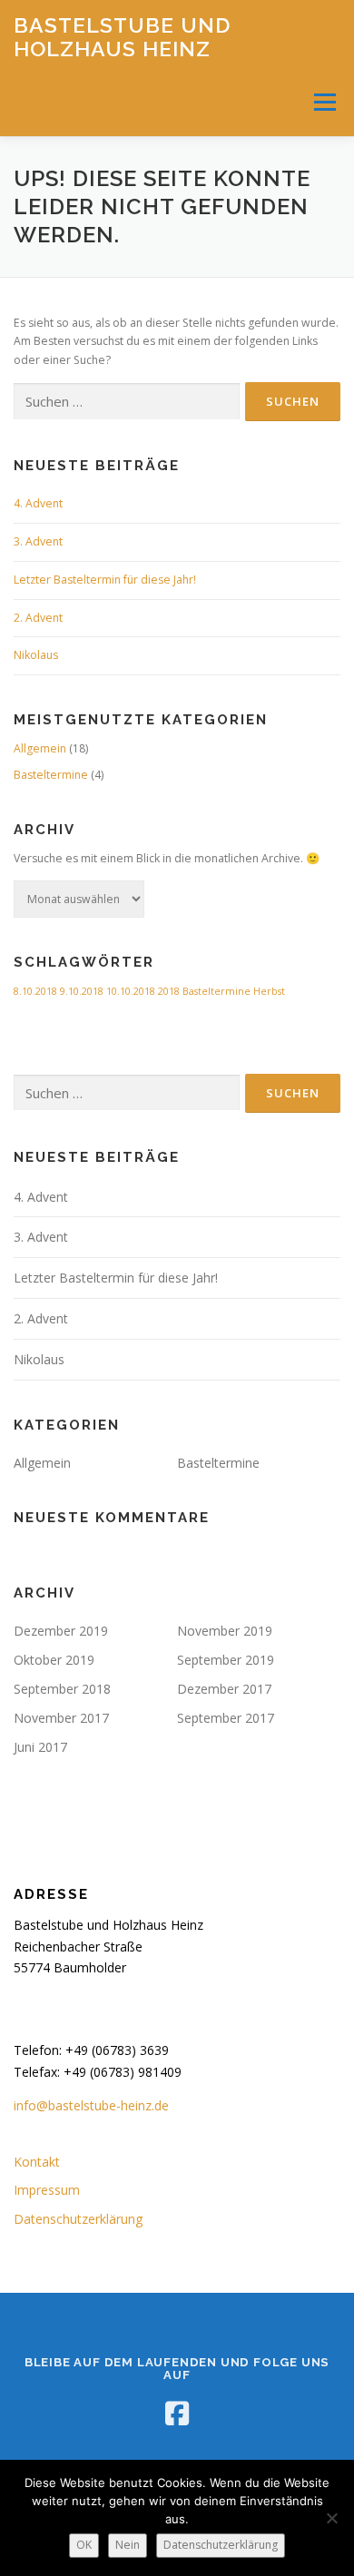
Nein (128, 2545)
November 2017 (61, 1718)
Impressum (47, 2190)
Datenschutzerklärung (78, 2219)
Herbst (269, 991)
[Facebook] (177, 2414)
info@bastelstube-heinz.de (91, 2105)
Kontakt (37, 2162)
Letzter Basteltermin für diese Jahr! (105, 580)
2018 (169, 991)
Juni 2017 (40, 1747)
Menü (324, 102)
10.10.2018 (131, 991)
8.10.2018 (35, 991)
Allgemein (40, 748)
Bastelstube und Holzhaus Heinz (122, 37)
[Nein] (331, 2518)
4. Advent (38, 503)
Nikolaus (36, 655)
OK (84, 2545)
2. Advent (38, 618)
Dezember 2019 (61, 1631)
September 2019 (226, 1660)
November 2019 (225, 1631)
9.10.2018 (82, 991)
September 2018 (62, 1689)
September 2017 (226, 1718)
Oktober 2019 (54, 1660)
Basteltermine (51, 775)
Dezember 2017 (224, 1689)
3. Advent (38, 541)
